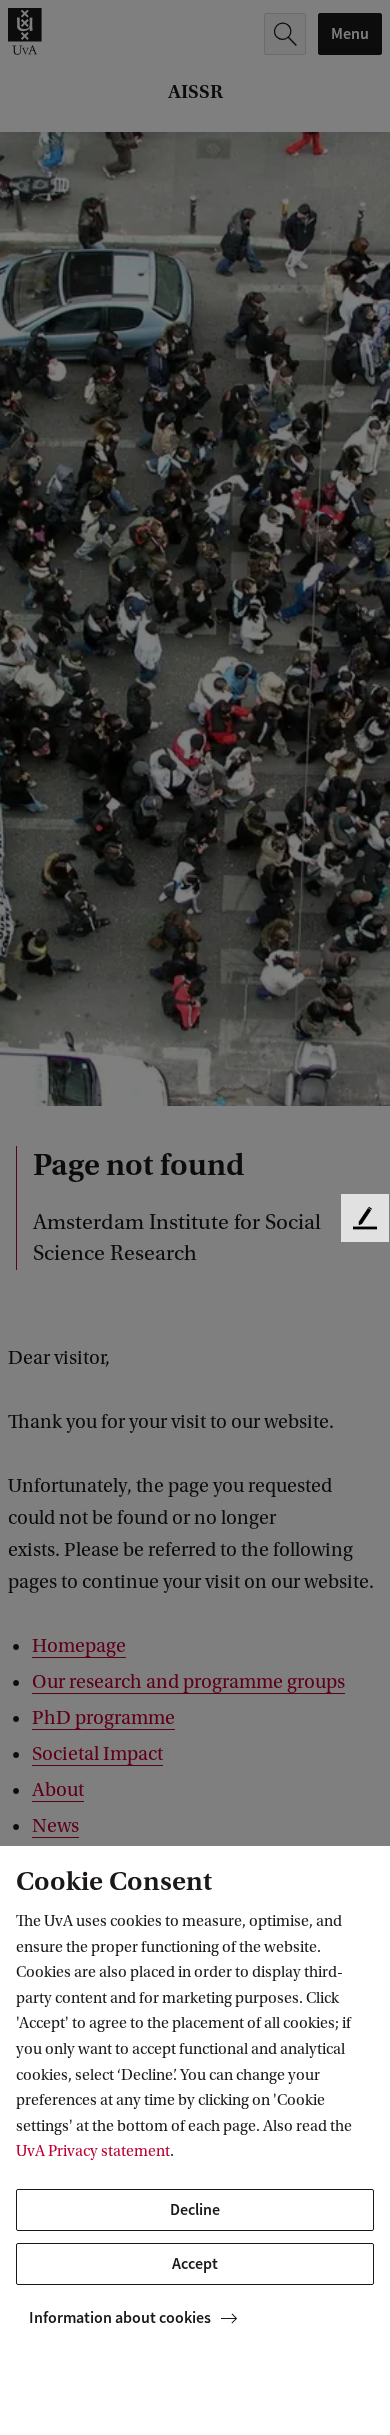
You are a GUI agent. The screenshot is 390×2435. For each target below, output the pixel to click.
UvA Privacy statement (93, 2151)
